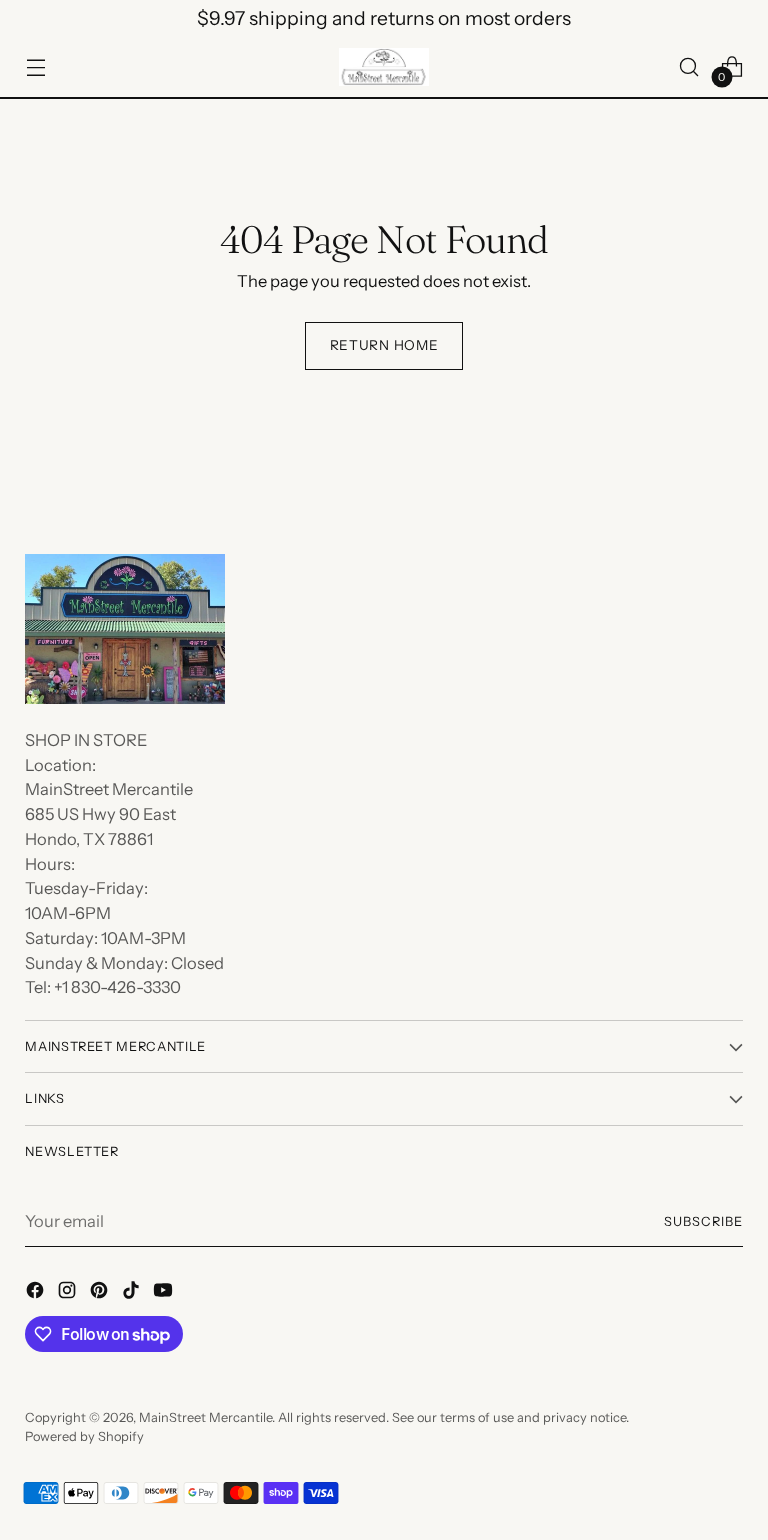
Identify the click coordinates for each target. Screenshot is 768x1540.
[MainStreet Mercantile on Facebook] (37, 1293)
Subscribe (703, 1221)
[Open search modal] (689, 66)
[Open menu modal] (35, 66)
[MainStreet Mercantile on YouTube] (165, 1293)
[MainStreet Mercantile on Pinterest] (101, 1293)
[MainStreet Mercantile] (384, 66)
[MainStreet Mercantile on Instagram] (69, 1293)
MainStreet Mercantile (205, 1417)
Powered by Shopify (84, 1436)
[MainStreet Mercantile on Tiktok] (133, 1293)
